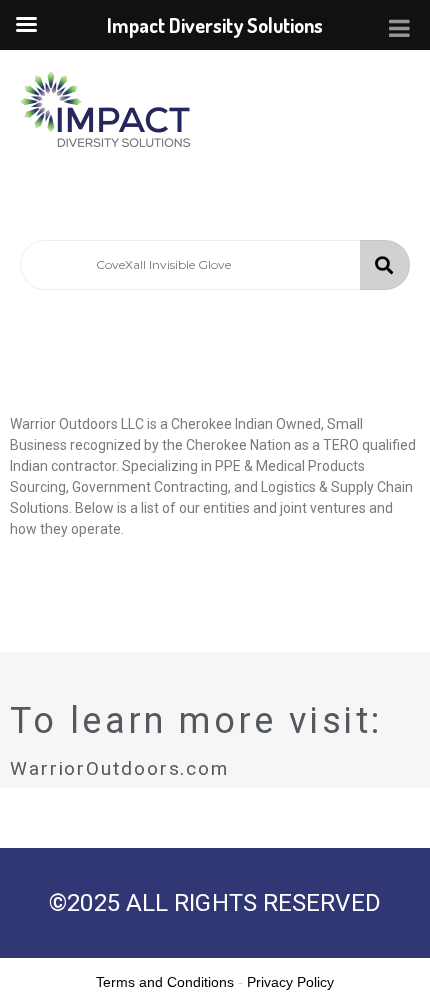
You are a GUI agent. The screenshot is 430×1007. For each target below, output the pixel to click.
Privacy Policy (290, 982)
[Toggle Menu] (399, 28)
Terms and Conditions (165, 982)
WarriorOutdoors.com (119, 768)
